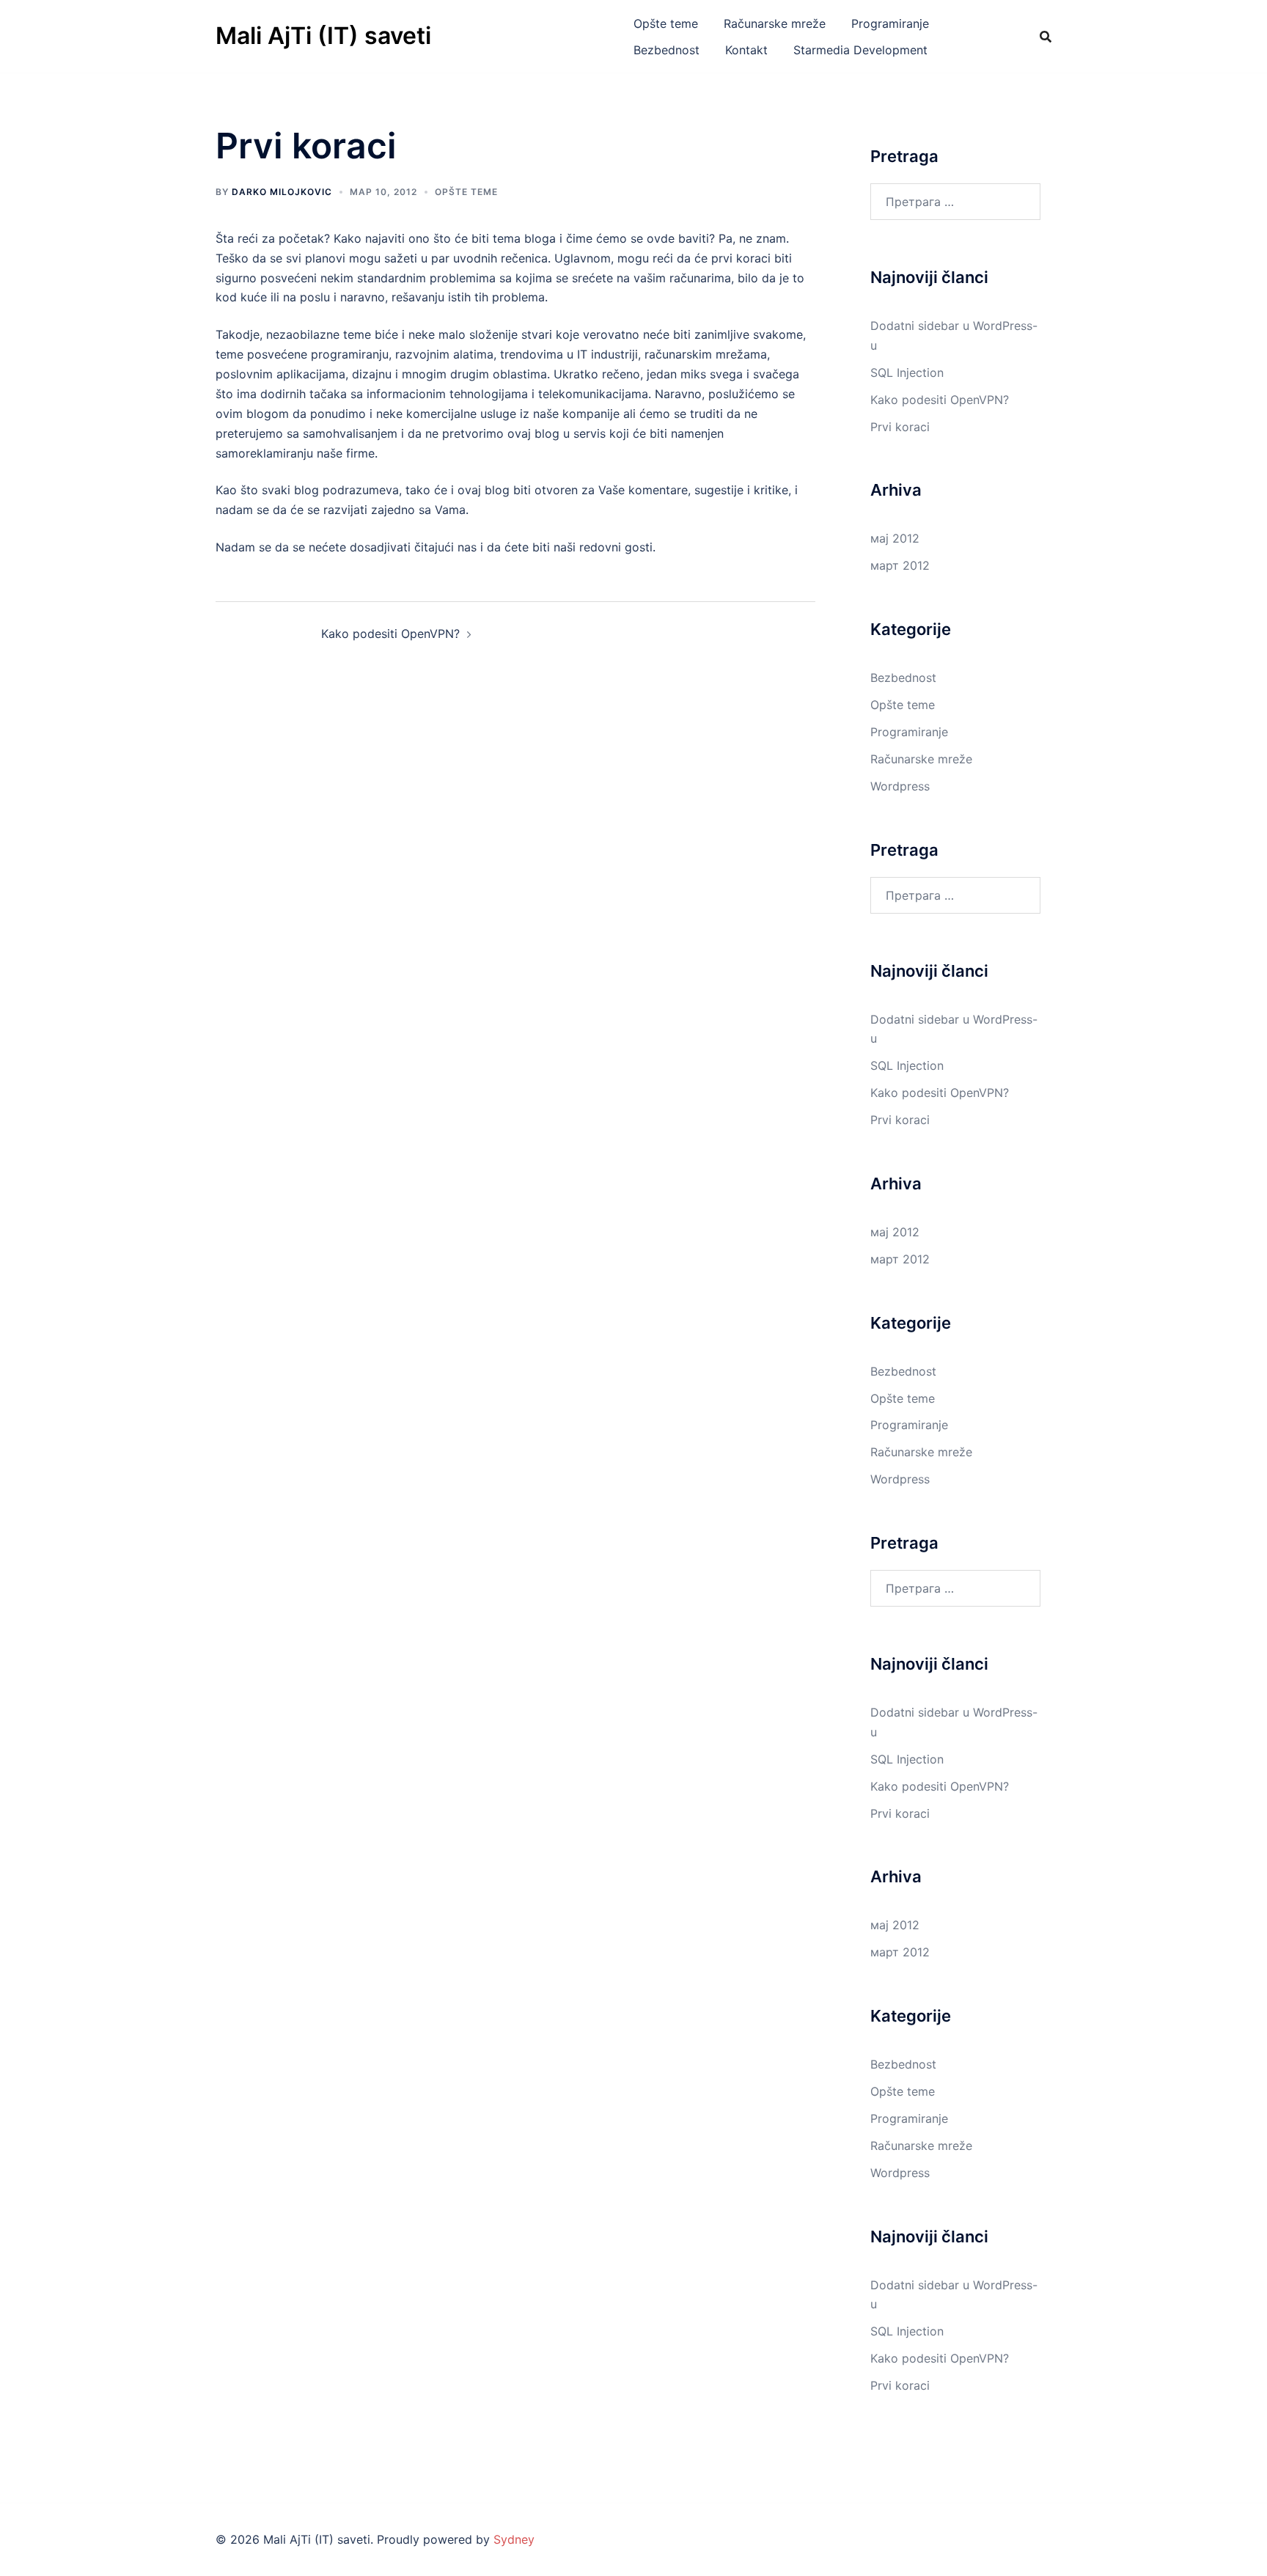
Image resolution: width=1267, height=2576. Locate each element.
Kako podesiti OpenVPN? (390, 634)
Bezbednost (666, 50)
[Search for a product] (1046, 37)
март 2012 (900, 565)
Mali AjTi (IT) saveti (323, 36)
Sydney (514, 2539)
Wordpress (900, 786)
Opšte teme (666, 23)
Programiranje (890, 23)
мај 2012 (895, 538)
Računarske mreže (775, 23)
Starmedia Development (860, 50)
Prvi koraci (900, 427)
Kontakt (746, 50)
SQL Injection (907, 373)
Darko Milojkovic (282, 192)
